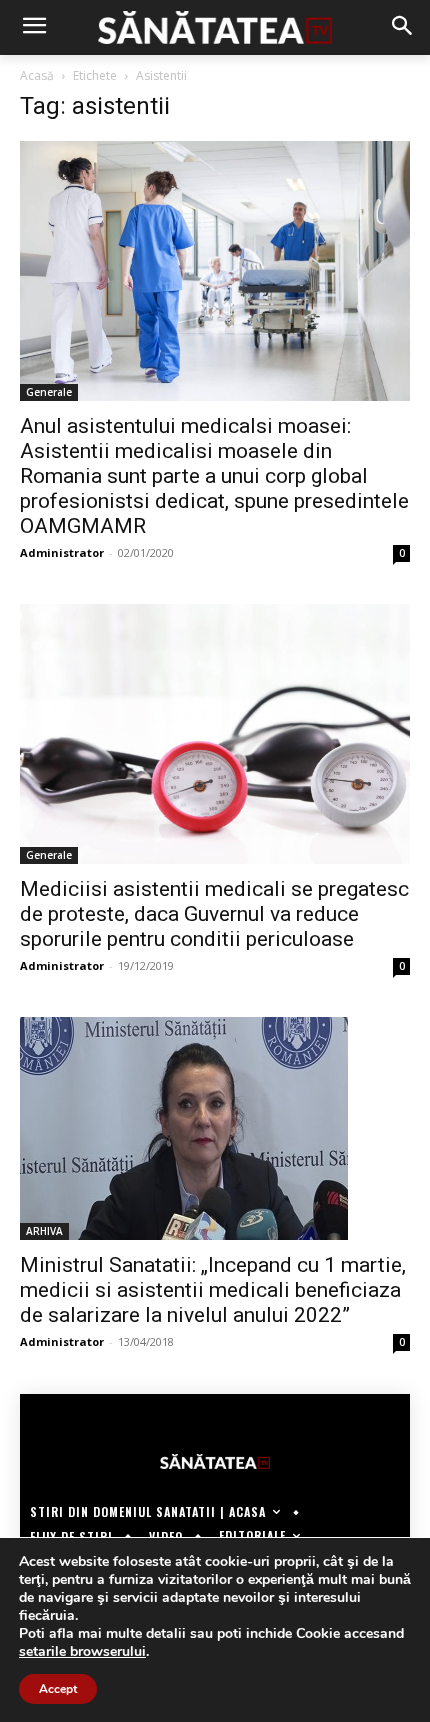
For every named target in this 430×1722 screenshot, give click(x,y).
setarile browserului (82, 1652)
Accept (58, 1689)
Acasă (37, 75)
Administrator (62, 552)
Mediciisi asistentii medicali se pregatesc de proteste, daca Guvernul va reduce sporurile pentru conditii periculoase (214, 914)
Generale (49, 392)
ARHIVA (44, 1231)
